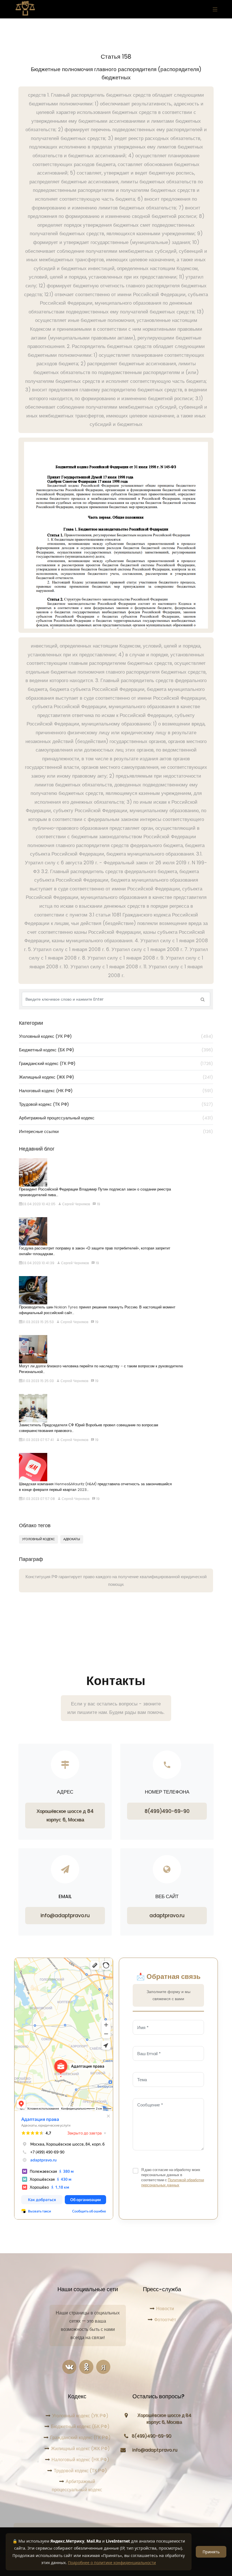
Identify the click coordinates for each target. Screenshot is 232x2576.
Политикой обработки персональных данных (173, 2183)
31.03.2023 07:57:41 (38, 1440)
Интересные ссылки (116, 1131)
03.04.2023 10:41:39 (38, 1263)
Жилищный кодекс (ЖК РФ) (116, 1077)
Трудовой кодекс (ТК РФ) (116, 1104)
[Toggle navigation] (214, 9)
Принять (211, 2552)
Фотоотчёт (165, 2320)
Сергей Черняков (76, 1204)
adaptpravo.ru (167, 1915)
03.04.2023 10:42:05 (39, 1204)
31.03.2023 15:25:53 (38, 1322)
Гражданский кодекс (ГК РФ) (116, 1063)
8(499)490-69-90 (167, 1811)
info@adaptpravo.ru (65, 1915)
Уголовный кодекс (38, 1539)
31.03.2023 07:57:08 (38, 1499)
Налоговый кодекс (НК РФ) (116, 1091)
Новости (165, 2309)
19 (98, 1204)
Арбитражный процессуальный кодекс (116, 1118)
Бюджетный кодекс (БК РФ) (116, 1050)
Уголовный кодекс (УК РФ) (116, 1036)
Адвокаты (72, 1539)
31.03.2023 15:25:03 (38, 1381)
